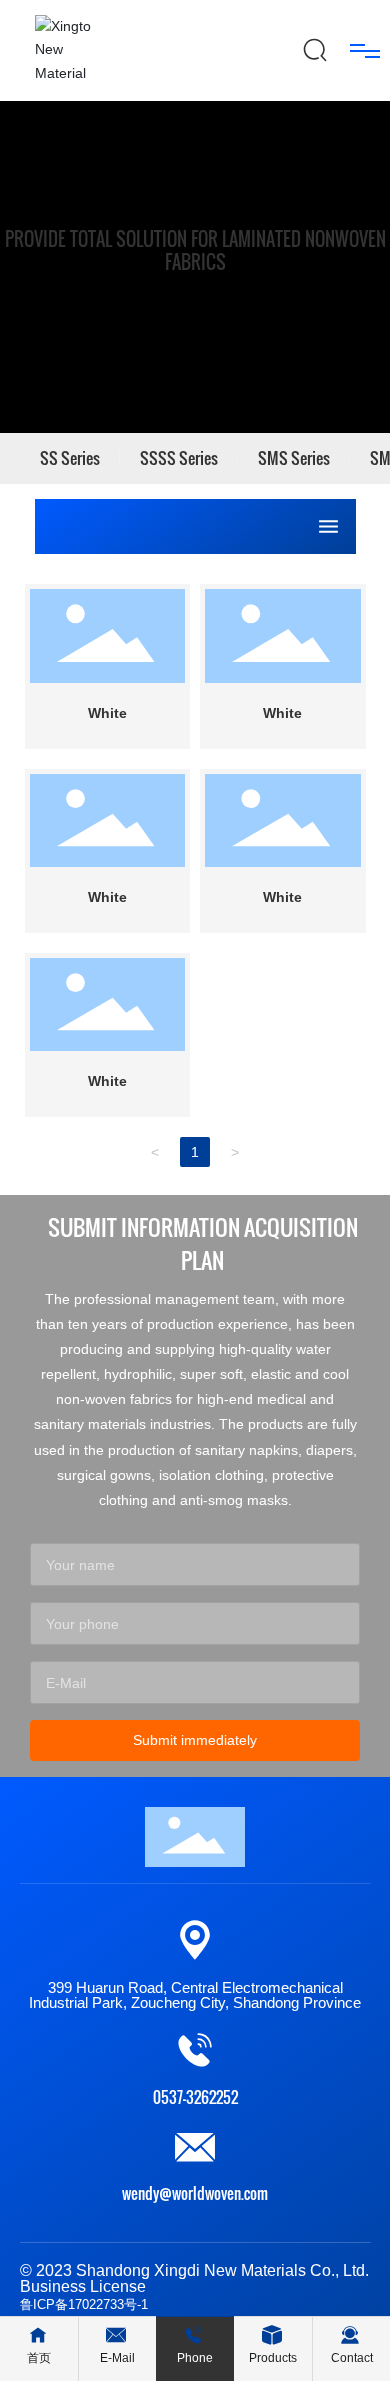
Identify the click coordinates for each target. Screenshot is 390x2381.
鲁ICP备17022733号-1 (84, 2304)
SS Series (70, 458)
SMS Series (294, 458)
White (107, 713)
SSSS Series (179, 458)
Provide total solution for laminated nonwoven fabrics (195, 250)
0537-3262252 (195, 2097)
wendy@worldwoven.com (195, 2193)
